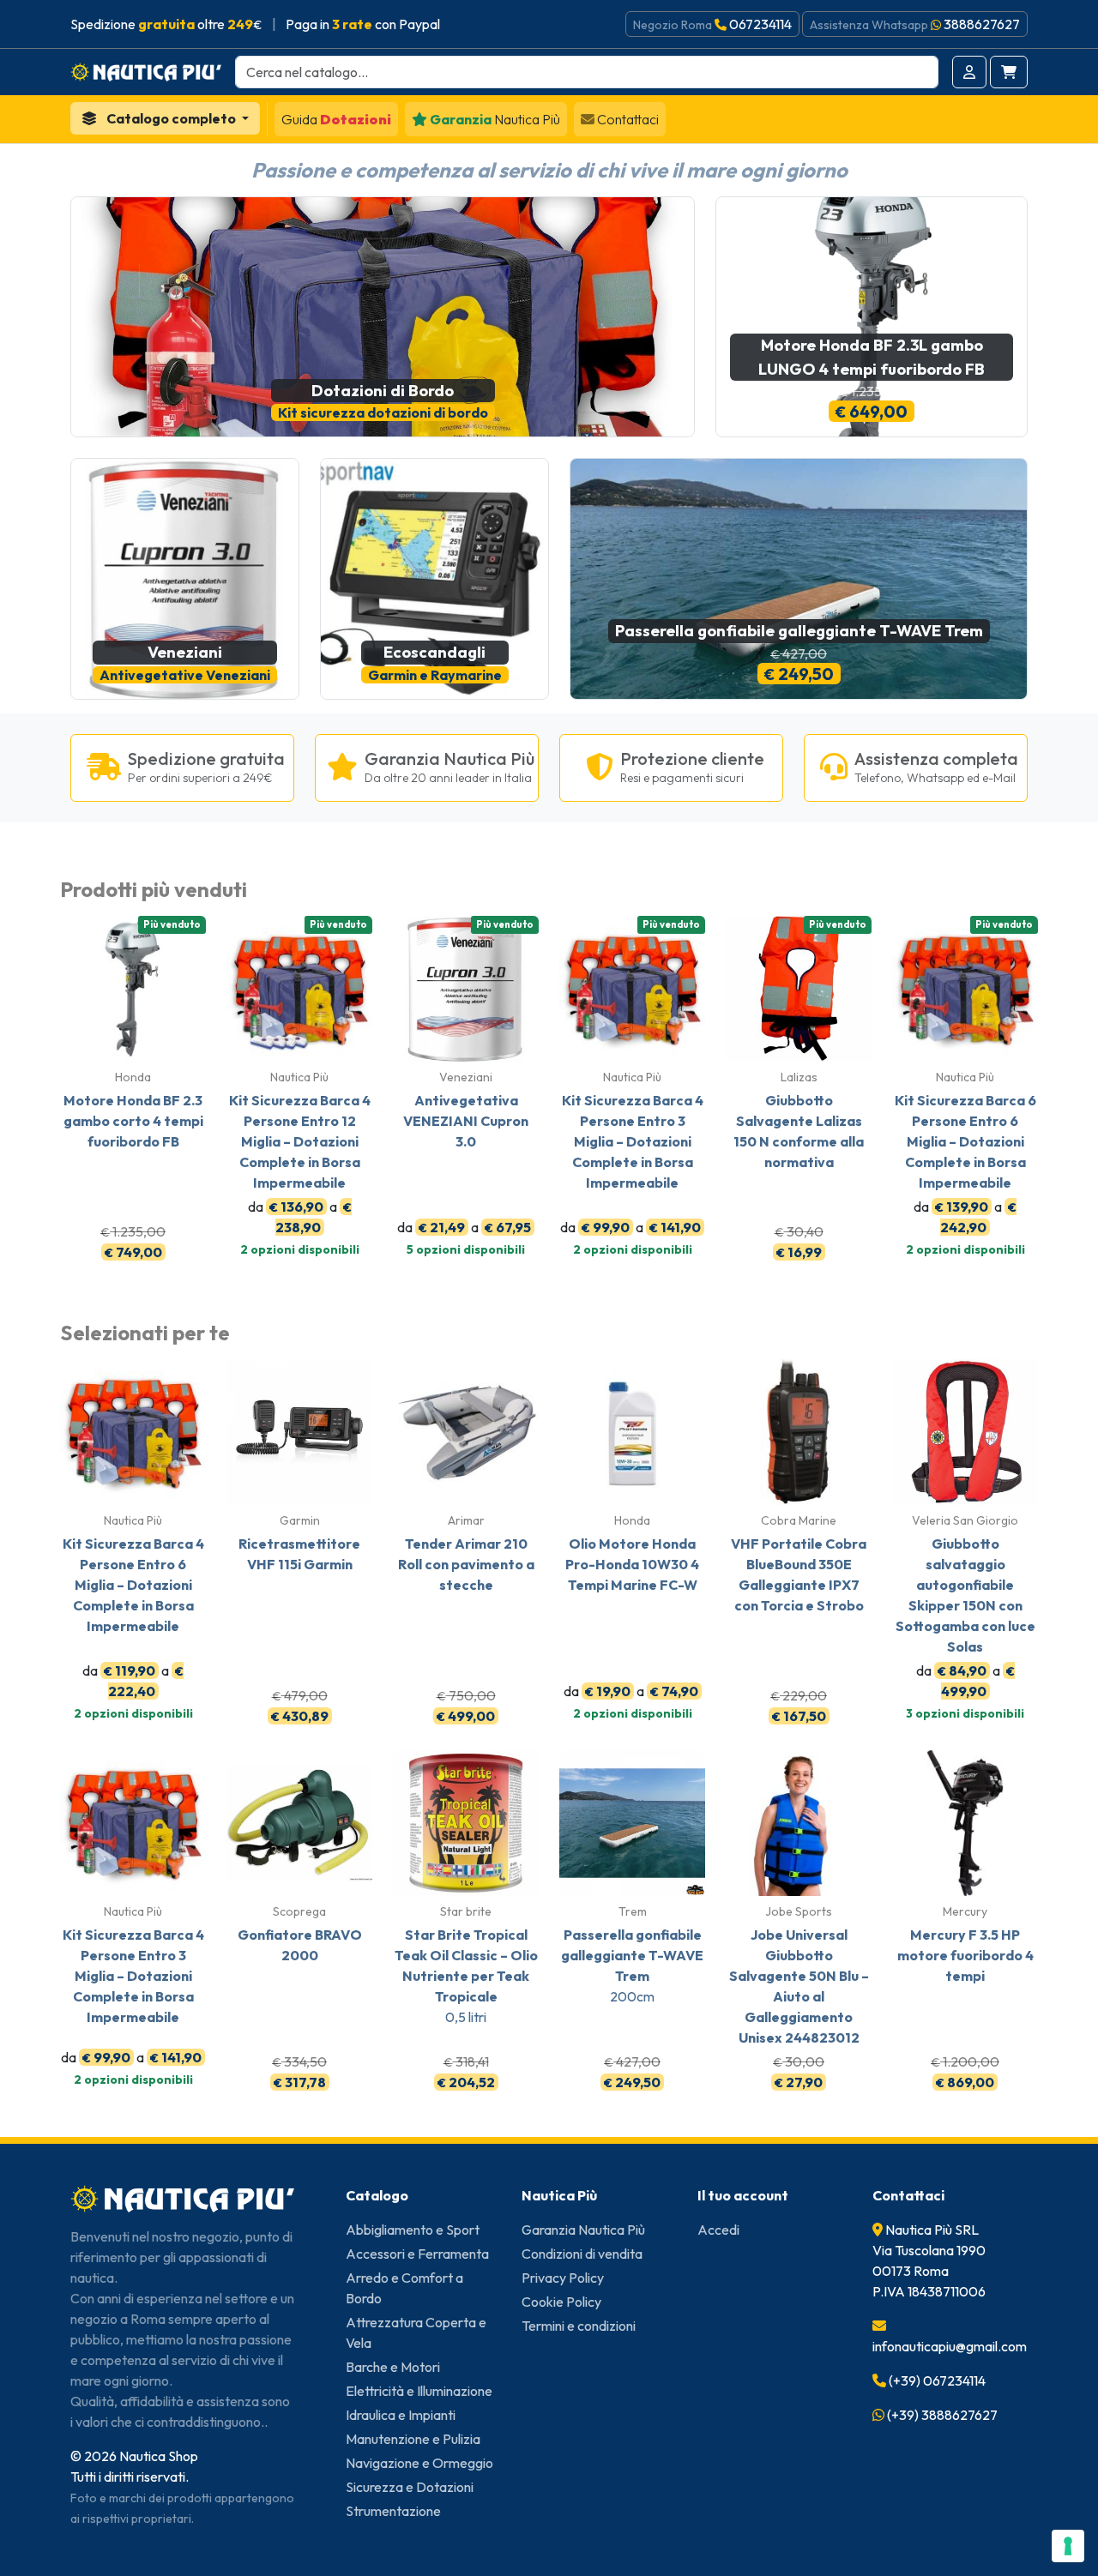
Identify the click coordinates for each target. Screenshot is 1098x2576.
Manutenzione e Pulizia (413, 2439)
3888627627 (982, 24)
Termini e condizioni (579, 2326)
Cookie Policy (561, 2302)
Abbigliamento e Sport (413, 2230)
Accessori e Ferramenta (417, 2254)
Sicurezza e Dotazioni (410, 2487)
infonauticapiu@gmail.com (950, 2346)
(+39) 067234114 (937, 2380)
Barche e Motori (393, 2367)
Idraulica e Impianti (401, 2415)
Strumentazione (393, 2511)
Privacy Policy (563, 2278)
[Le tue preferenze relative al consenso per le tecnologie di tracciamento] (1068, 2546)
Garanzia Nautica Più (583, 2230)
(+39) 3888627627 (942, 2415)
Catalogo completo (171, 118)
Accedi (718, 2230)
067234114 (760, 24)
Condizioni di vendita (582, 2254)
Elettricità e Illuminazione (419, 2391)
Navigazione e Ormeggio (419, 2463)
